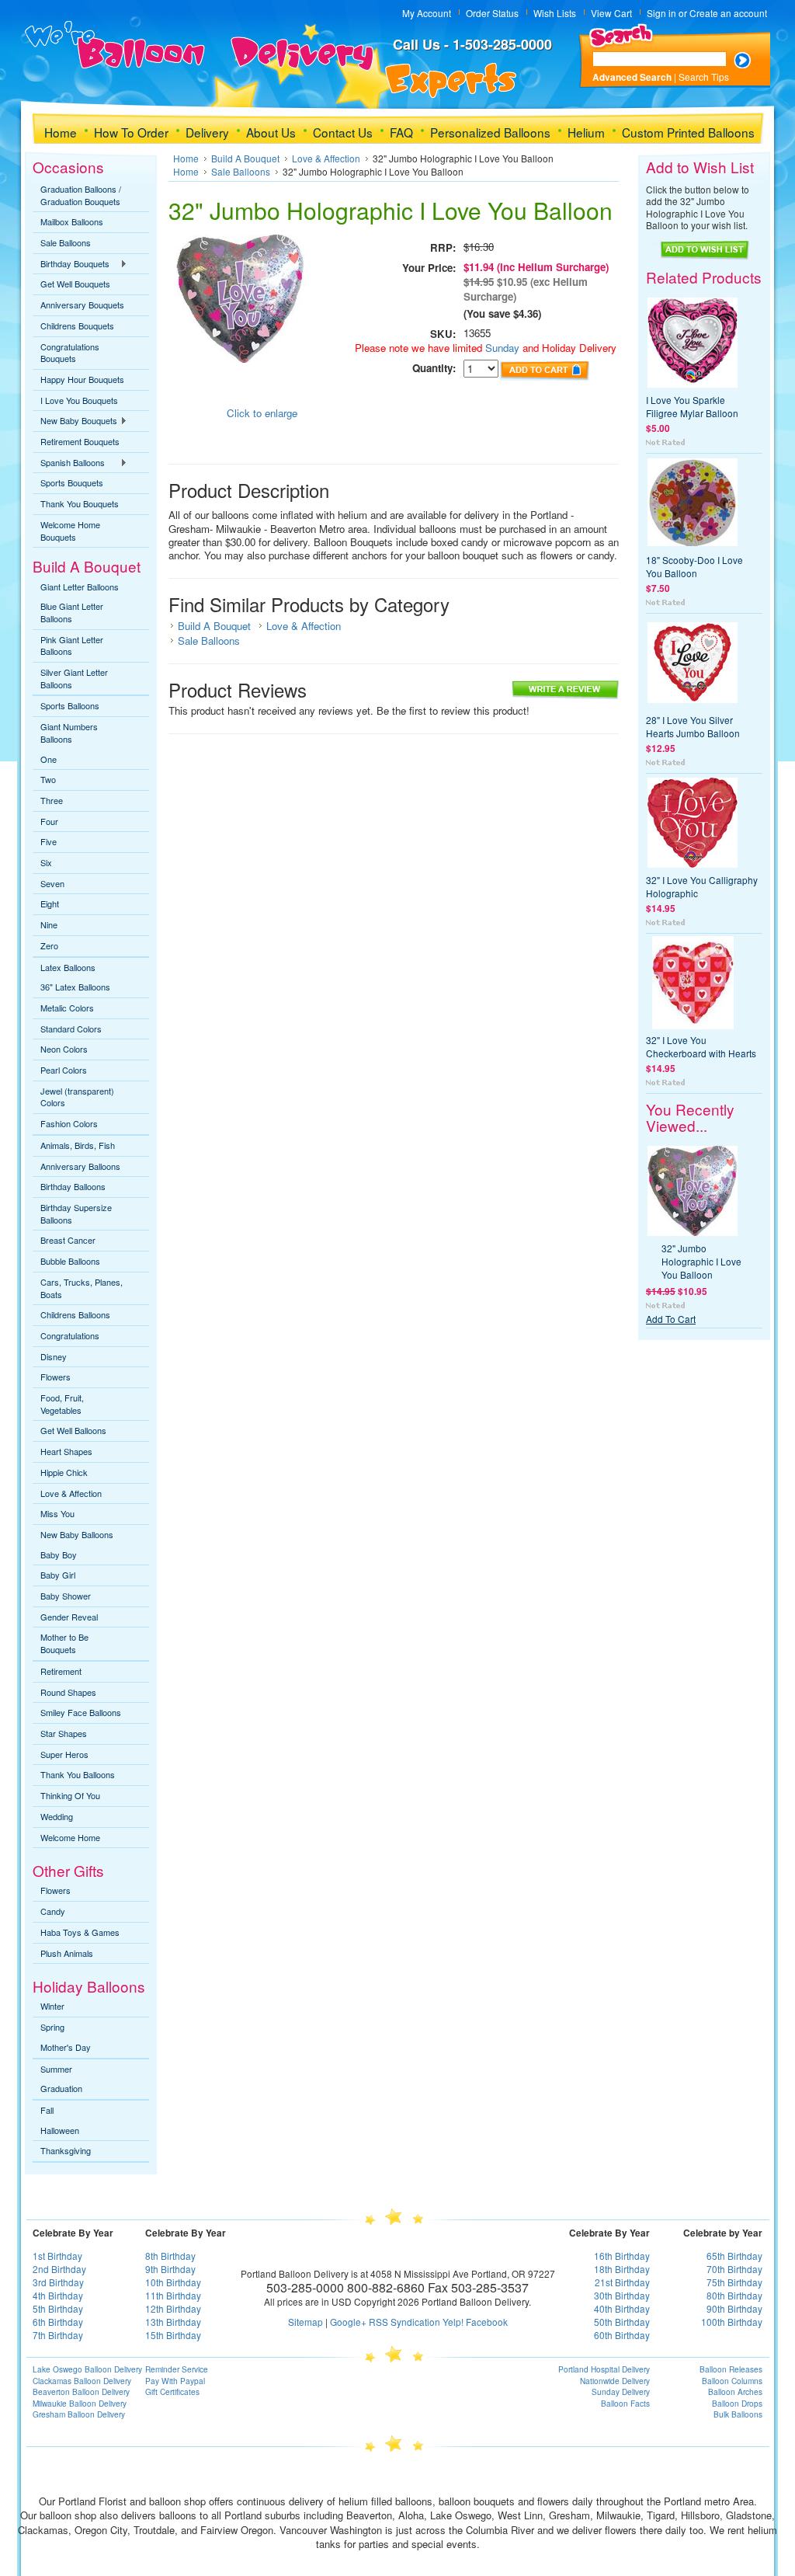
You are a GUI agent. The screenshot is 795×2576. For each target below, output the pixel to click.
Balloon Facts (625, 2404)
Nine (49, 924)
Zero (49, 945)
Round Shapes (68, 1692)
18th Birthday (622, 2269)
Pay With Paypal (175, 2381)
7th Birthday (58, 2335)
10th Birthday (173, 2282)
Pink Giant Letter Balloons (72, 646)
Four (49, 821)
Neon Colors (64, 1049)
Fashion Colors (69, 1123)
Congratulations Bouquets (70, 353)
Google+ (348, 2322)
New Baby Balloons (77, 1534)
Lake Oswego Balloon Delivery (87, 2369)
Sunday (501, 348)
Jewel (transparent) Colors (77, 1097)
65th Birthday (734, 2256)
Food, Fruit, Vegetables (62, 1404)
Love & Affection (71, 1493)
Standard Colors (71, 1029)
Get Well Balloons (73, 1430)
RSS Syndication (404, 2322)
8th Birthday (170, 2256)
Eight (50, 903)
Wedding (57, 1816)
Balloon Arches (735, 2392)
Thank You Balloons (78, 1774)
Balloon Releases (731, 2369)
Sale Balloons (66, 242)
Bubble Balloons (70, 1261)
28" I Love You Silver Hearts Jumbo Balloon (693, 726)
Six (46, 862)
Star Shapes (64, 1733)
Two (48, 779)
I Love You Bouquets (79, 400)
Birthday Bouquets (71, 264)
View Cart (611, 13)
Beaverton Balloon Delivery (81, 2392)
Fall (47, 2110)
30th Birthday (622, 2295)
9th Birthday (170, 2269)
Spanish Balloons (69, 463)
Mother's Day (66, 2047)
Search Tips (704, 77)
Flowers (56, 1377)
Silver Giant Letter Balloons (74, 678)
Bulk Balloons (738, 2414)
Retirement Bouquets (80, 441)
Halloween (60, 2130)
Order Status (492, 13)
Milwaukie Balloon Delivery (80, 2404)
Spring (52, 2027)
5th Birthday (58, 2308)
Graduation (61, 2088)
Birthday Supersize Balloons (76, 1213)
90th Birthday (734, 2308)
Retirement (61, 1671)
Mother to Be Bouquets (64, 1643)
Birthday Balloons (73, 1186)
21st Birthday (622, 2282)
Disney (54, 1356)
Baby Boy (59, 1554)
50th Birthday (622, 2322)
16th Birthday (622, 2256)
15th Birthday (173, 2335)
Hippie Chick (64, 1472)
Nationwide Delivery (615, 2381)
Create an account (728, 13)
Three (52, 800)
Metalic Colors (67, 1008)
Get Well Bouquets (75, 284)
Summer (56, 2069)
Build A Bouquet (245, 158)
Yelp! (453, 2322)
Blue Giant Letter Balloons (72, 612)
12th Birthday (173, 2308)
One (49, 759)
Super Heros (64, 1754)
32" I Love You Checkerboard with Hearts (701, 1046)
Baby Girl (58, 1575)
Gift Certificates (172, 2392)
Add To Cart (671, 1319)
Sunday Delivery (621, 2392)
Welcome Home (70, 1837)
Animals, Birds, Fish (78, 1145)
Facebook (487, 2322)
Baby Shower (66, 1596)
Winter (52, 2006)
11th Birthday (173, 2295)
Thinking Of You (70, 1795)
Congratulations (70, 1335)
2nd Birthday (59, 2269)
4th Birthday (58, 2295)
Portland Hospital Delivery (604, 2369)
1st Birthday (57, 2256)
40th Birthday (622, 2308)
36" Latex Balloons (75, 987)
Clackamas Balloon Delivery (82, 2381)
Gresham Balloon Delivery (79, 2414)
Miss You (57, 1513)
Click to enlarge (262, 413)
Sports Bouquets (72, 482)
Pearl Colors (64, 1070)
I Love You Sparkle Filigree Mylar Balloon (692, 406)
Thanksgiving (66, 2150)
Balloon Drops (737, 2404)
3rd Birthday (58, 2282)
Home (186, 158)
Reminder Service (177, 2369)
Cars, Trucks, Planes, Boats (82, 1288)
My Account (427, 13)
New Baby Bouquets (75, 421)
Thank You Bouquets (80, 503)
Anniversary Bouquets (82, 305)
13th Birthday (173, 2322)
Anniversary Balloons (80, 1166)
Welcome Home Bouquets (70, 531)
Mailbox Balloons (72, 221)
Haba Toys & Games (80, 1932)
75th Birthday (734, 2282)
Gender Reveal (69, 1617)
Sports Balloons (70, 705)
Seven (52, 883)
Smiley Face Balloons (81, 1712)
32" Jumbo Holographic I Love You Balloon (701, 1261)
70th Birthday (734, 2269)
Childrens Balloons (75, 1314)
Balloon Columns (732, 2381)
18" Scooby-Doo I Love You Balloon (694, 566)
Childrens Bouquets (77, 325)
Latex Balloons (68, 967)
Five (49, 841)
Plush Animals (67, 1953)
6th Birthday (58, 2322)
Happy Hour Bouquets (82, 379)
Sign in (661, 13)
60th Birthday (622, 2335)
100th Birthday (732, 2322)
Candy (53, 1911)
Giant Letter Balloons (80, 587)
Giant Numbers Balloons (69, 733)
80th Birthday (734, 2295)
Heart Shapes (66, 1451)
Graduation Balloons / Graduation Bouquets (81, 195)
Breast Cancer (68, 1240)
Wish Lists (555, 13)
